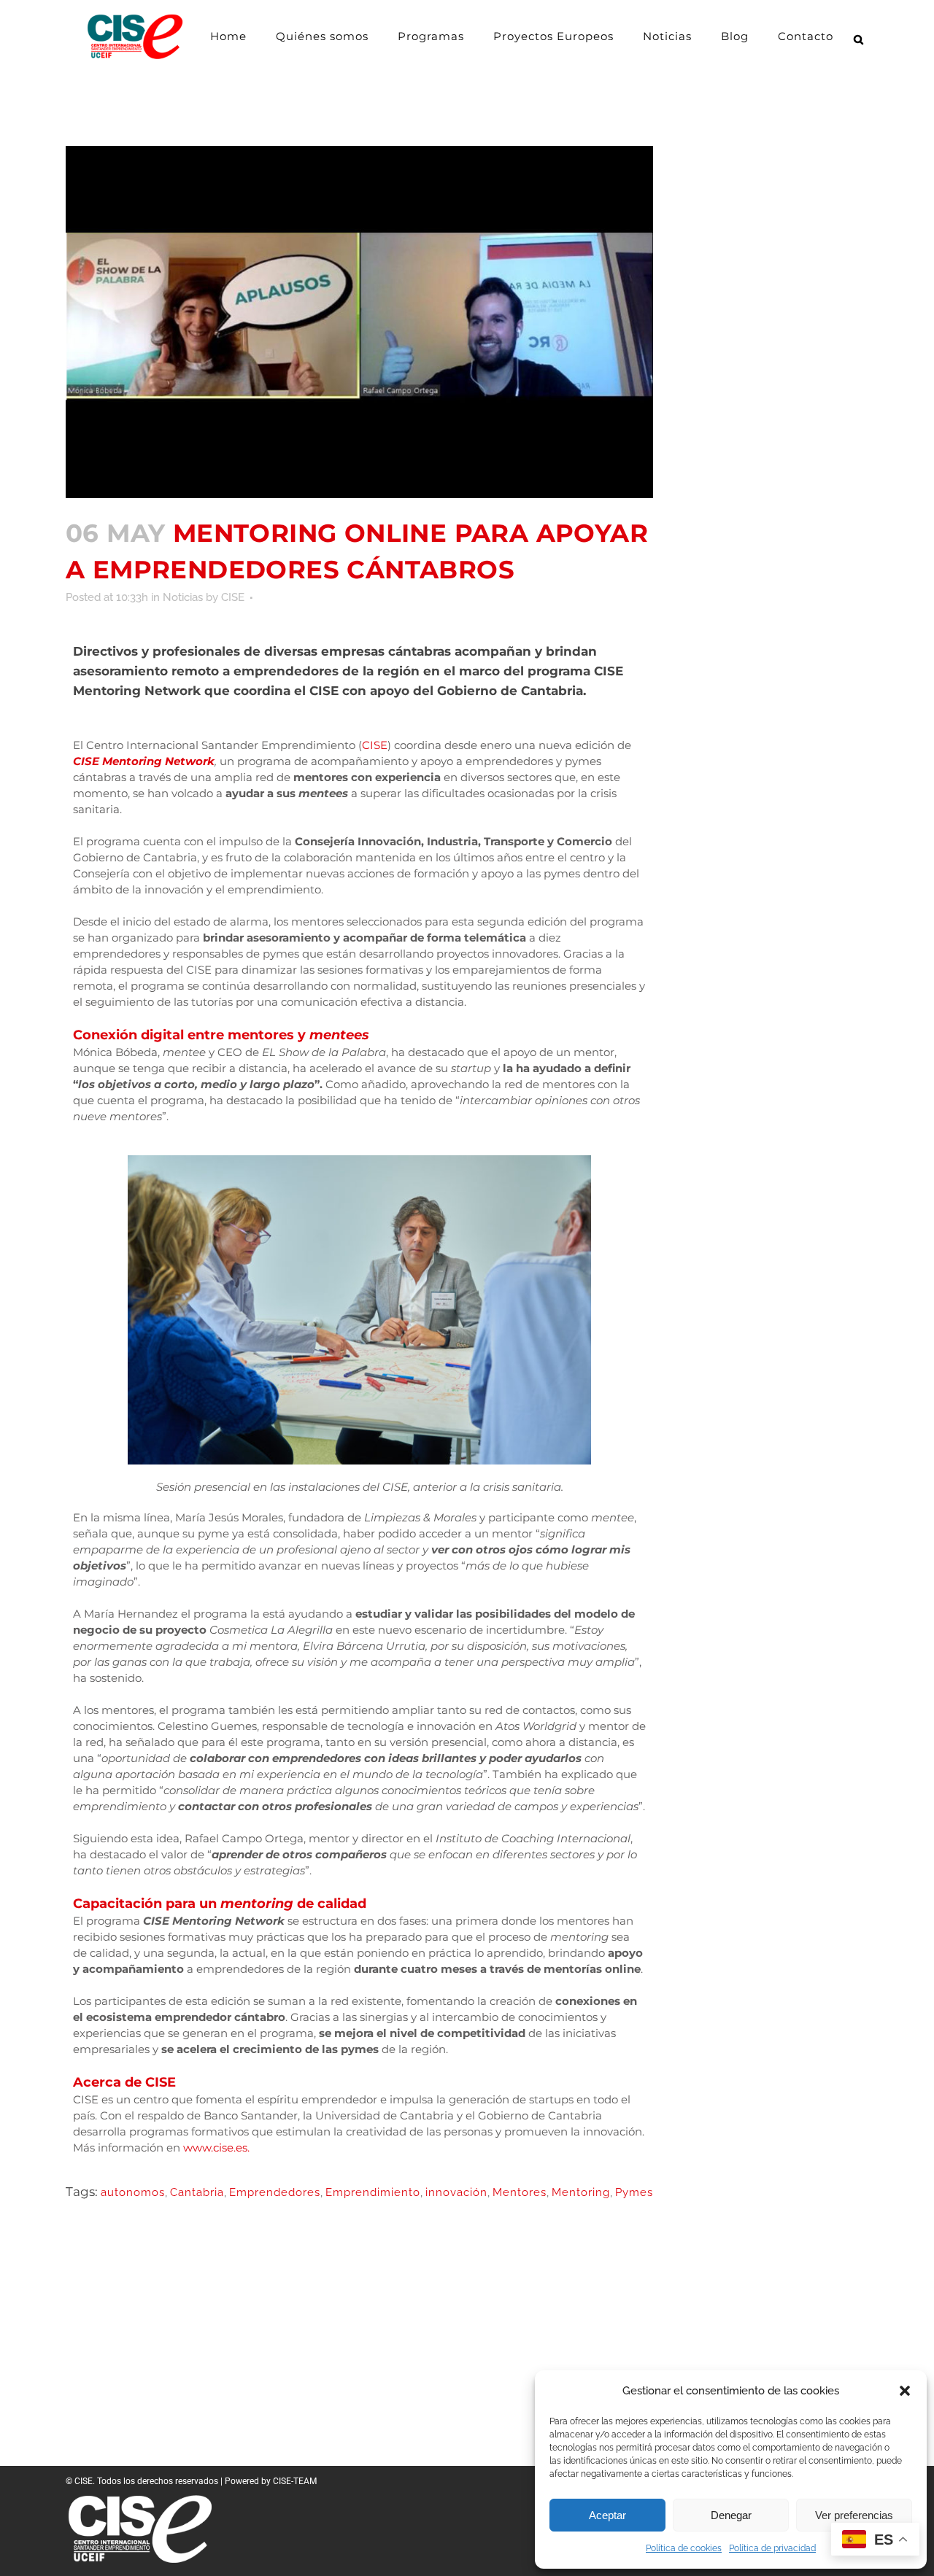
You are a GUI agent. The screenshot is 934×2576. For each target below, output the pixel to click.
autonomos (133, 2192)
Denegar (731, 2515)
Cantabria (197, 2192)
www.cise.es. (216, 2148)
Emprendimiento (373, 2192)
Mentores (520, 2192)
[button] (905, 2391)
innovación (456, 2192)
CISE (233, 597)
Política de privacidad (772, 2548)
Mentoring (581, 2192)
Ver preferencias (854, 2515)
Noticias (183, 597)
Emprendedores (275, 2192)
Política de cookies (684, 2548)
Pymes (634, 2192)
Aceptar (607, 2515)
